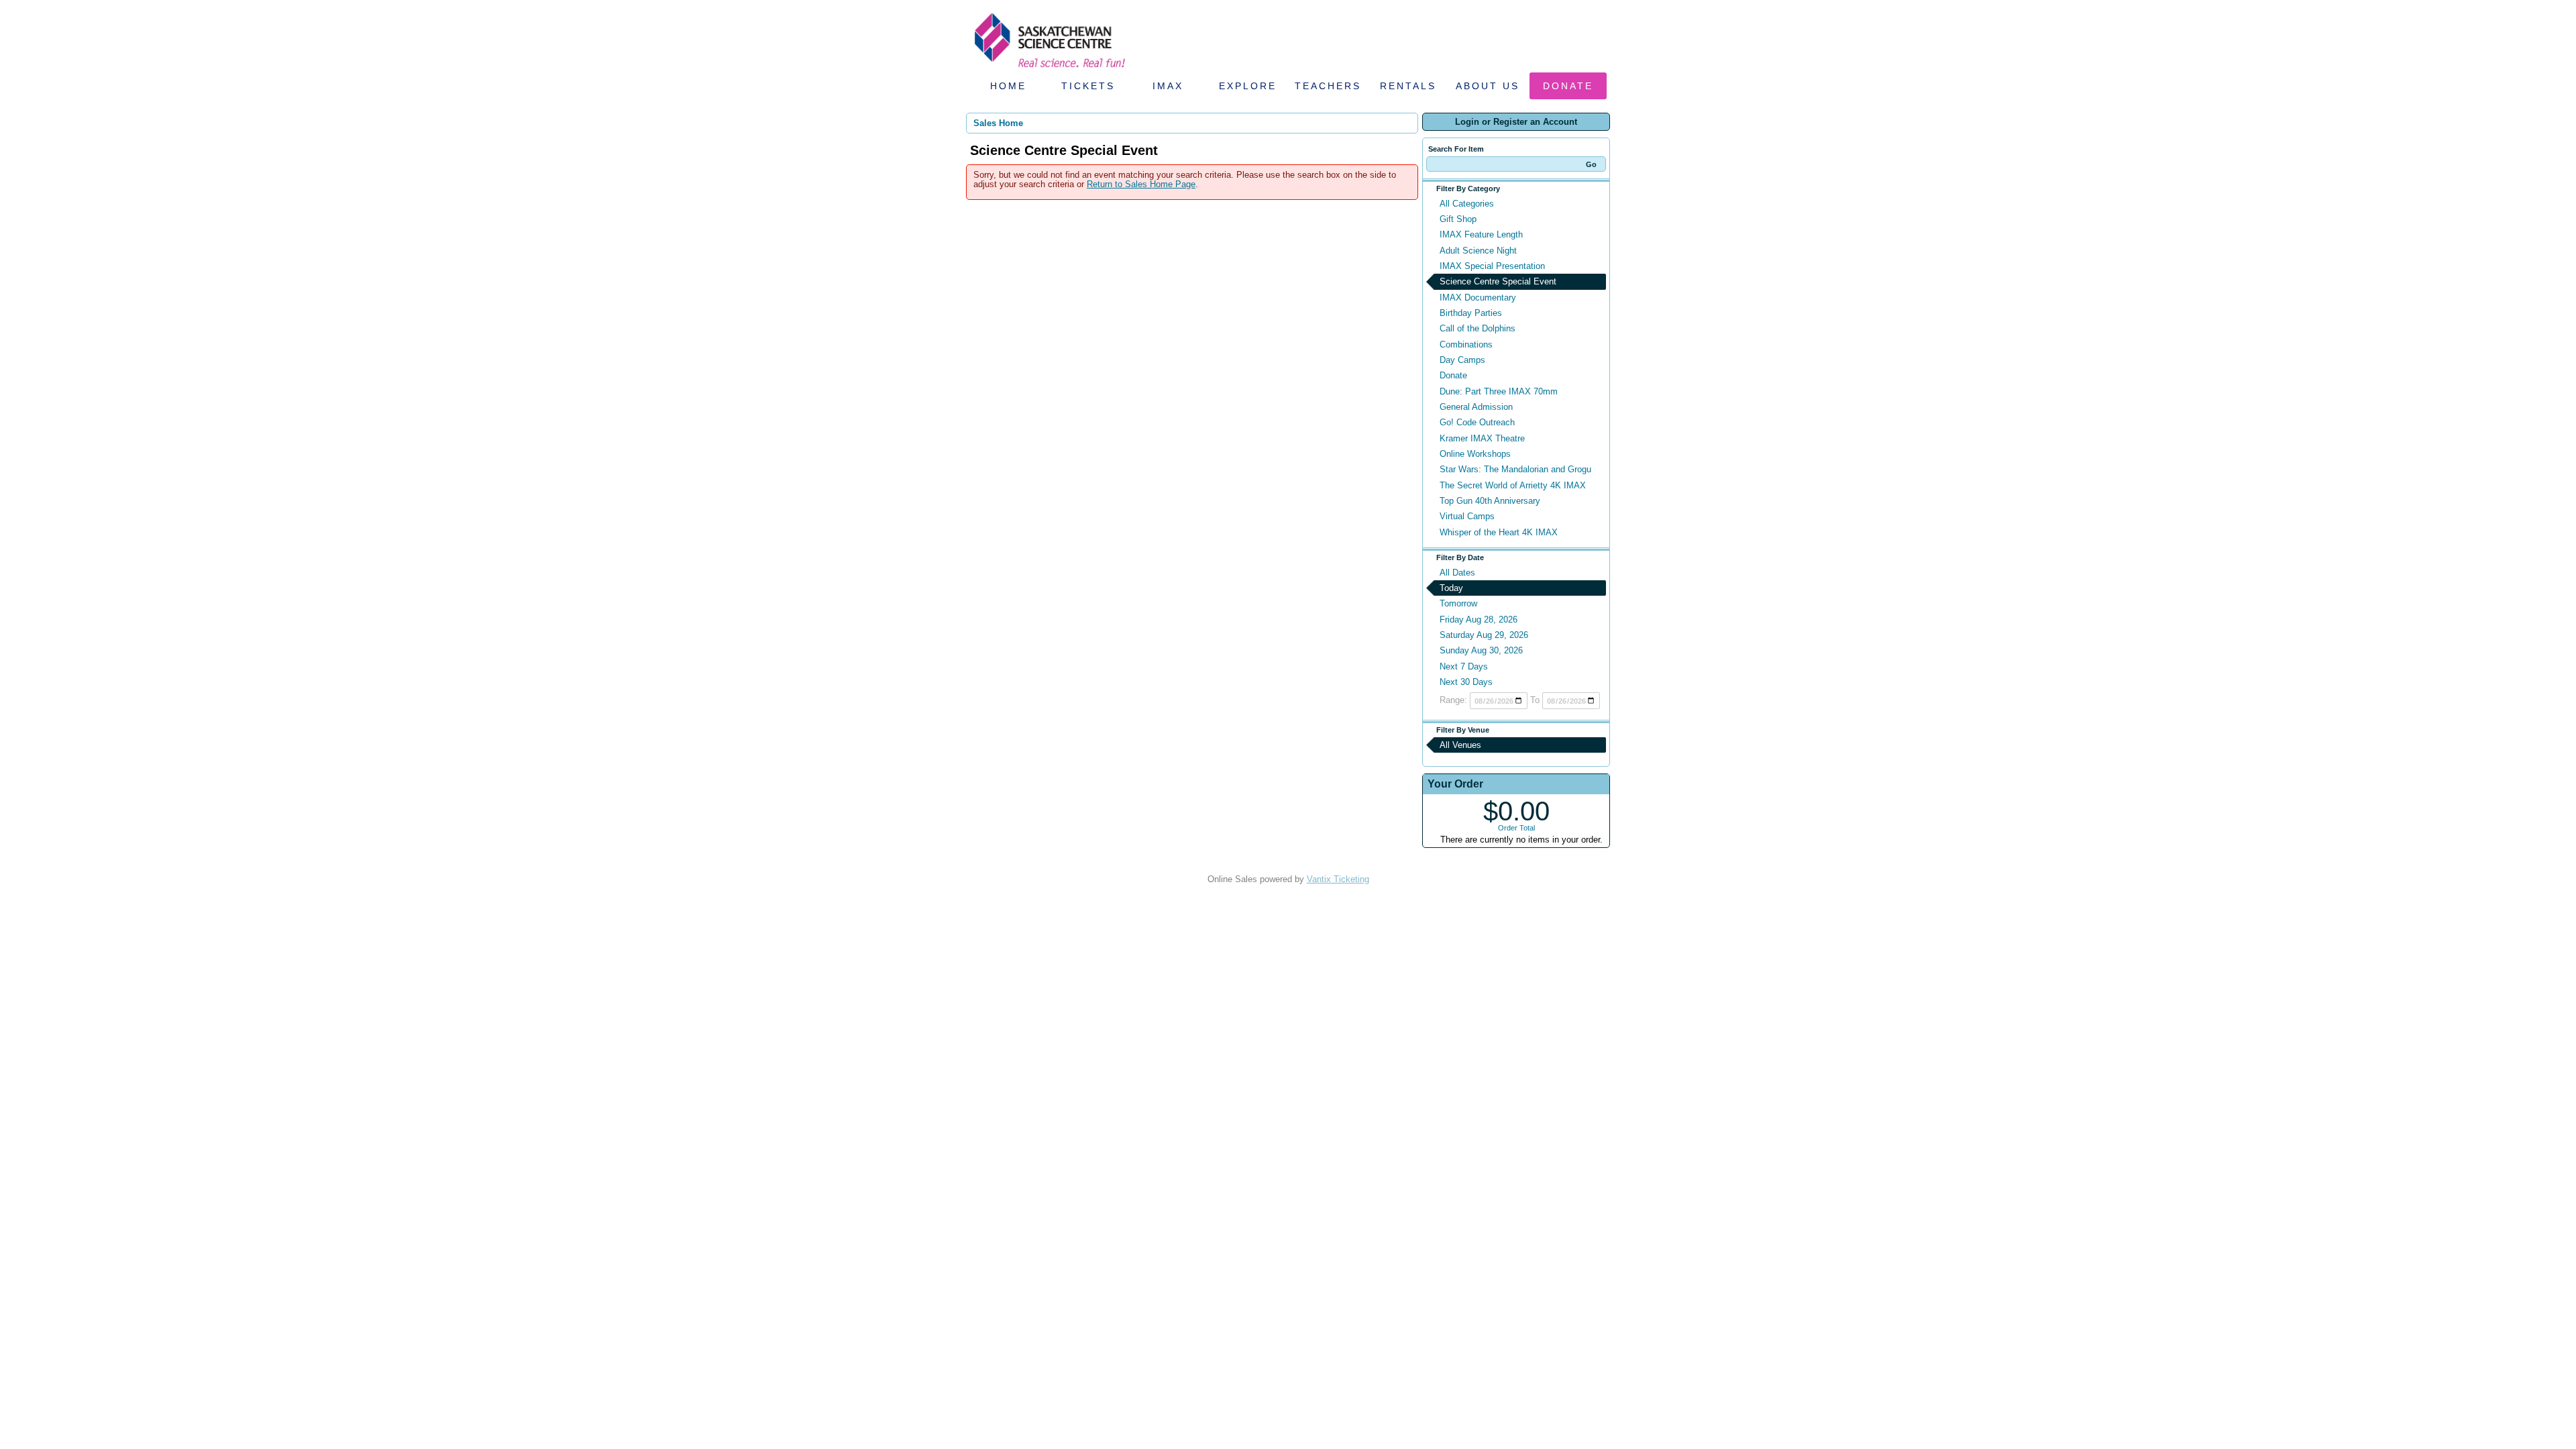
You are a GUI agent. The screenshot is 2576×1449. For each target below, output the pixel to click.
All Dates (1457, 573)
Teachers (1328, 86)
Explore (1248, 86)
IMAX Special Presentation (1492, 266)
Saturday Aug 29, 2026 (1484, 635)
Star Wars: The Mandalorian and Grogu (1515, 469)
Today (1451, 588)
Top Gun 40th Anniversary (1490, 501)
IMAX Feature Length (1481, 234)
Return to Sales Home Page (1141, 184)
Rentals (1408, 86)
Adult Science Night (1478, 251)
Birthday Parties (1471, 313)
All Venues (1460, 745)
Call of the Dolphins (1478, 328)
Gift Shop (1458, 219)
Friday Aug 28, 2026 (1479, 620)
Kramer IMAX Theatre (1482, 438)
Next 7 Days (1464, 666)
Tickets (1088, 86)
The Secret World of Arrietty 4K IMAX (1513, 485)
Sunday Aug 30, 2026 (1481, 650)
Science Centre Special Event (1498, 281)
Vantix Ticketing (1338, 879)
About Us (1488, 86)
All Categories (1467, 204)
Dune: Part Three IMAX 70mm (1499, 391)
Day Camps (1462, 360)
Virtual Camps (1467, 516)
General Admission (1476, 407)
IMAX (1168, 86)
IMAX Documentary (1478, 298)
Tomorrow (1458, 603)
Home (1008, 86)
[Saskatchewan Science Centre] (1049, 69)
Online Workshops (1475, 454)
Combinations (1466, 344)
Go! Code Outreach (1477, 422)
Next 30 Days (1466, 682)
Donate (1568, 86)
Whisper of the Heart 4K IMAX (1499, 532)
